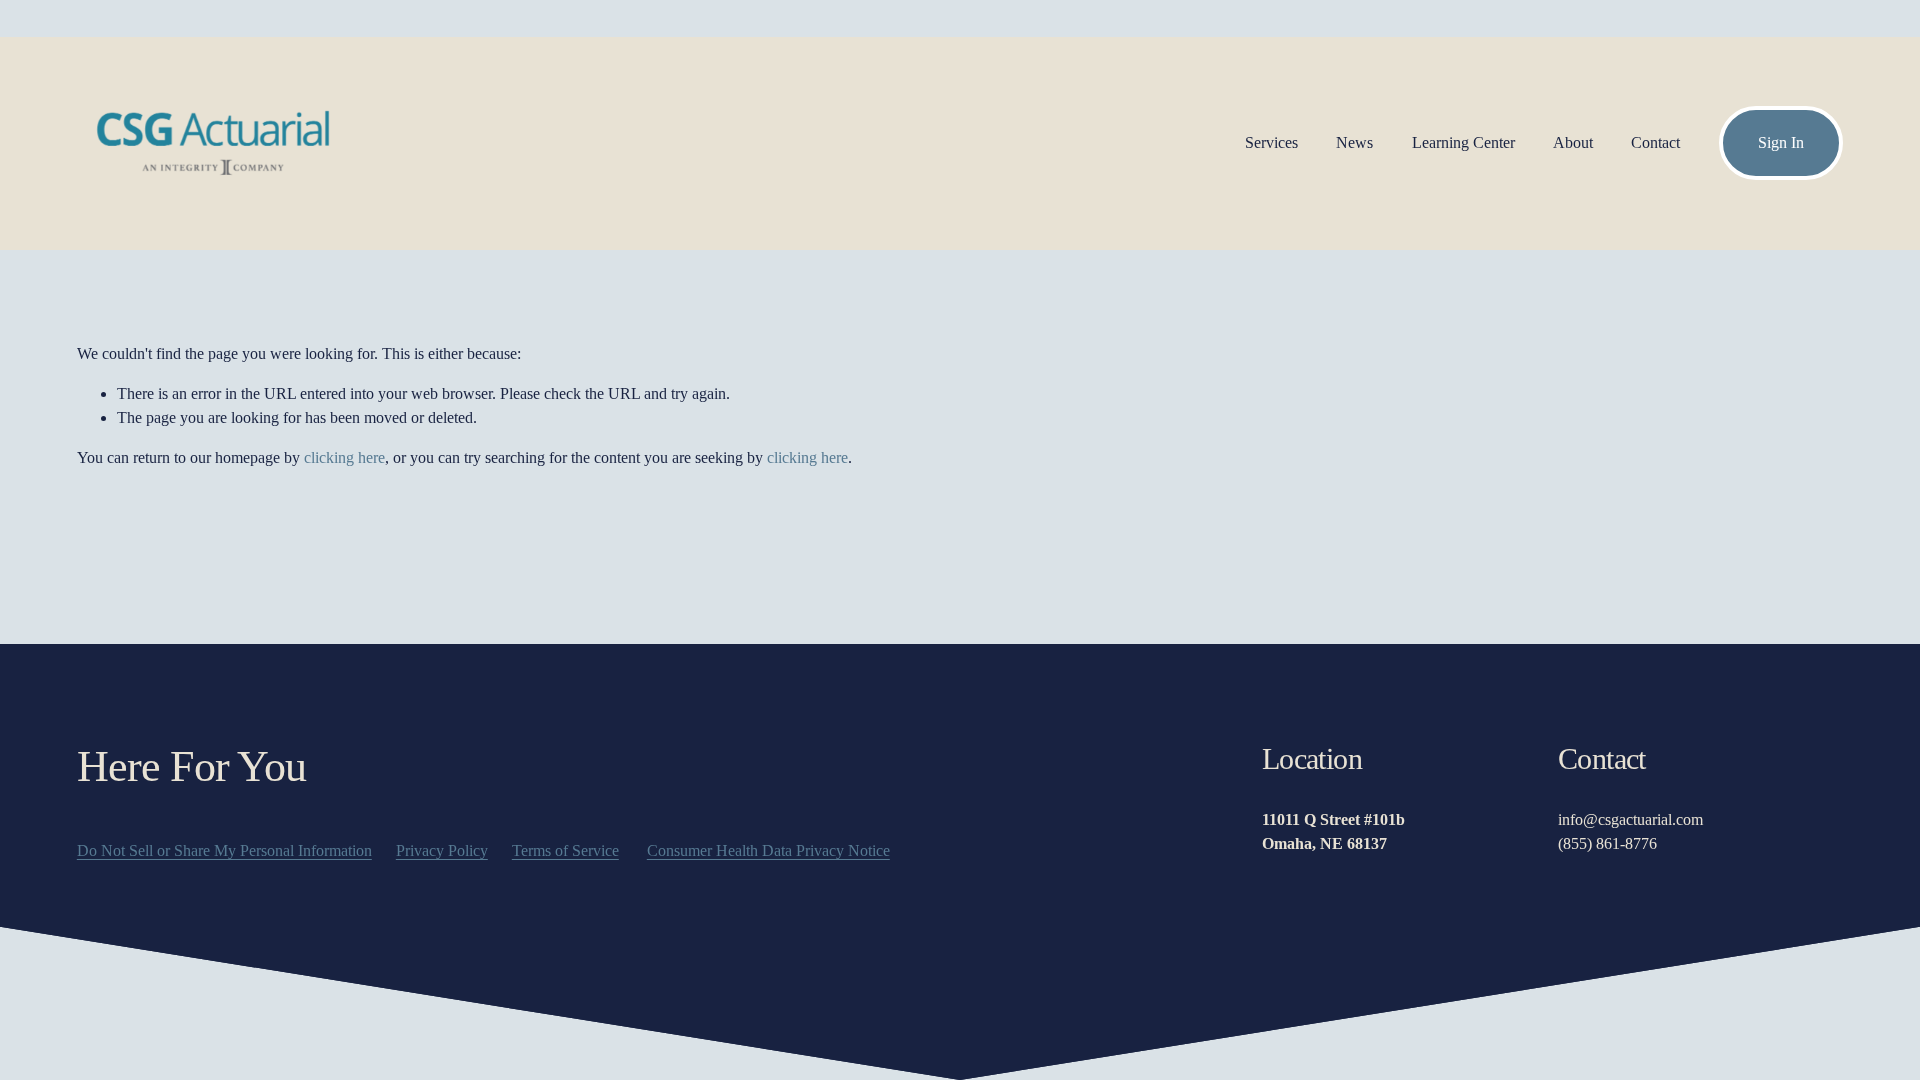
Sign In (1781, 142)
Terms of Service (565, 850)
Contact (1655, 142)
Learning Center (1463, 142)
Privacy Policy (442, 850)
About (1573, 142)
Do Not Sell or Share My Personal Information (224, 850)
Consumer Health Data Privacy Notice (768, 850)
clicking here (344, 457)
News (1354, 142)
